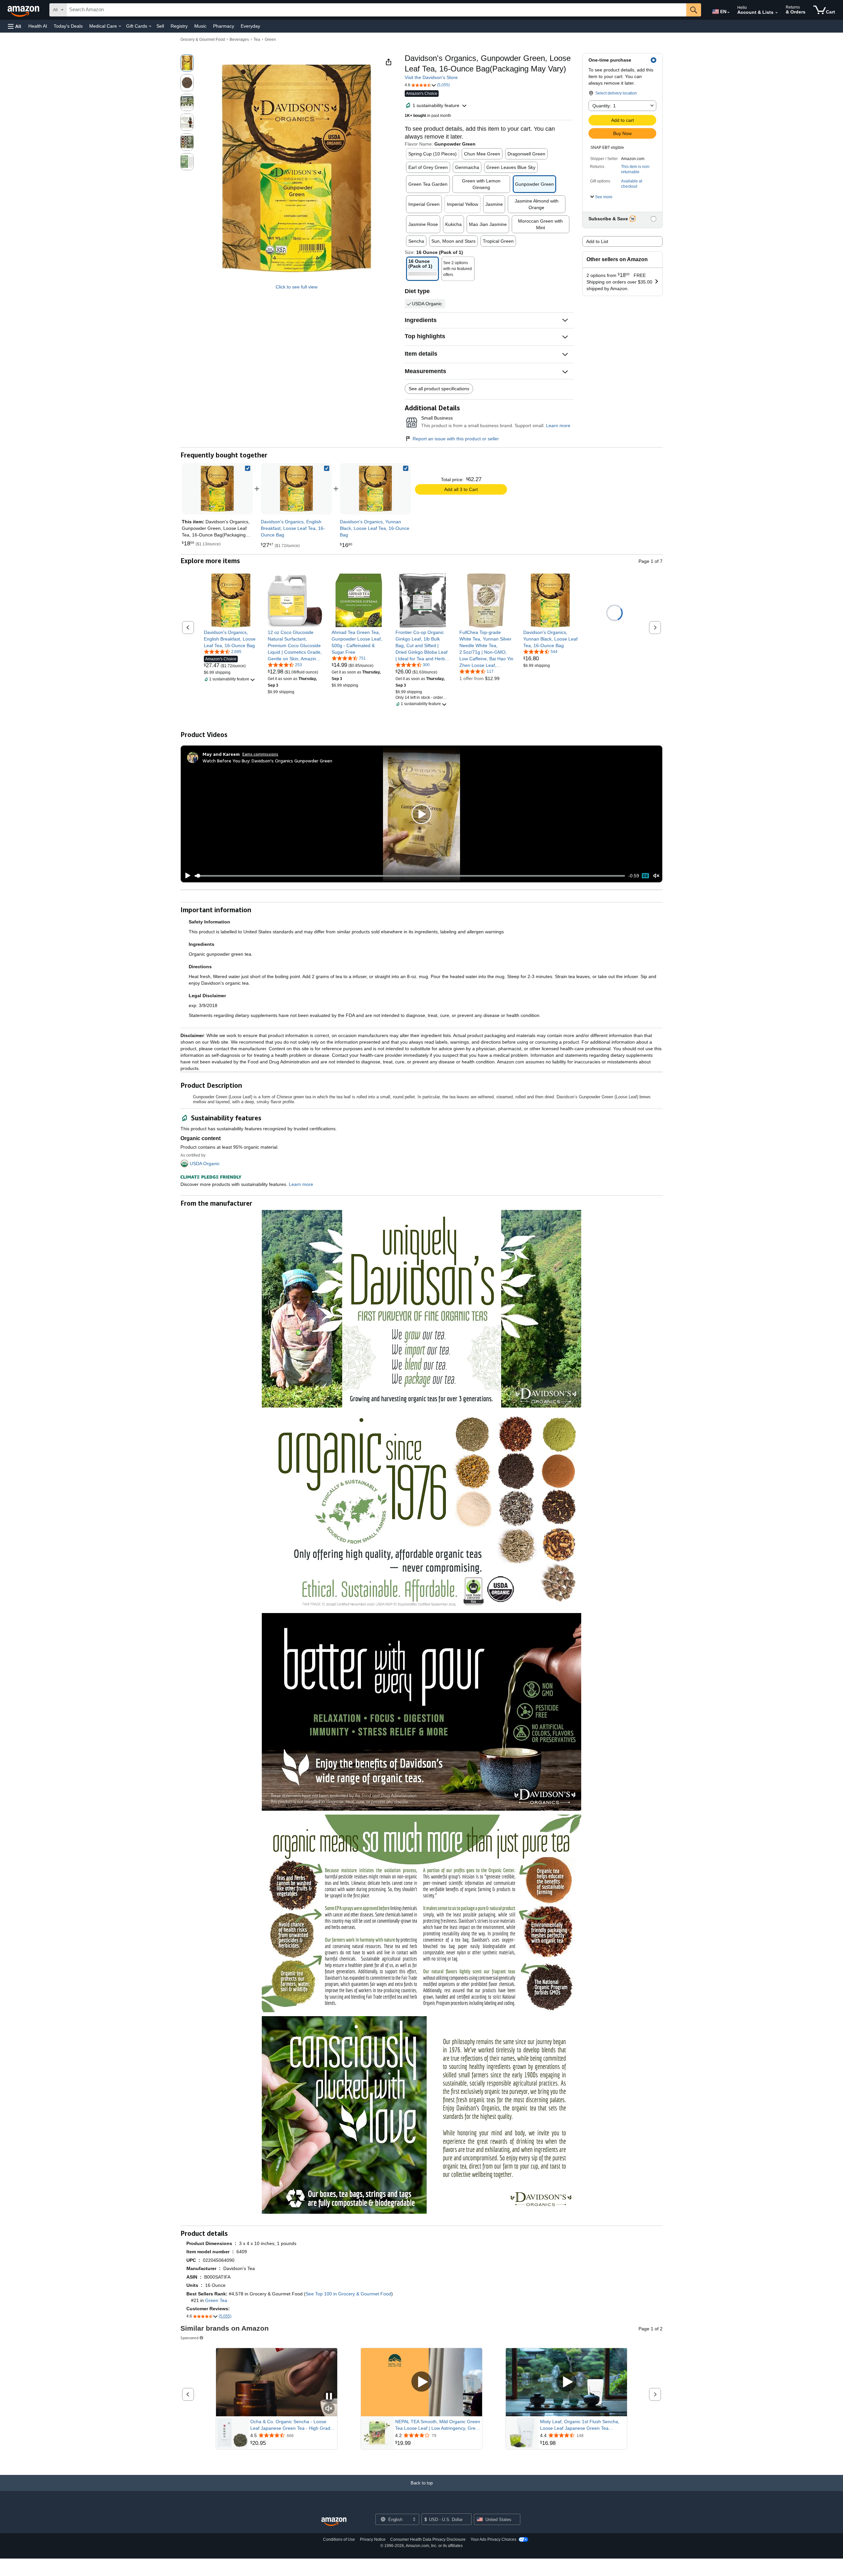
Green (270, 40)
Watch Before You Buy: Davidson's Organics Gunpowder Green (267, 761)
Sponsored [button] (190, 2338)
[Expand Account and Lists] (776, 13)
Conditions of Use (339, 2539)
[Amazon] (24, 10)
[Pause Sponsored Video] (329, 2397)
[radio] (187, 63)
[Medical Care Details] (120, 26)
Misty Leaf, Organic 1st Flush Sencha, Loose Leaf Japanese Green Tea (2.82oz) (580, 2425)
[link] (296, 489)
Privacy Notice (373, 2539)
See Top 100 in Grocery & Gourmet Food (348, 2294)
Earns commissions (260, 754)
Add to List (597, 241)
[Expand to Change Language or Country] (728, 13)
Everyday (250, 26)
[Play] (186, 876)
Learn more (558, 425)
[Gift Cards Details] (150, 26)
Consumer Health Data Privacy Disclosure (428, 2539)
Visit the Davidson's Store (431, 77)
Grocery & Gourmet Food (203, 40)
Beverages (239, 40)
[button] (14, 26)
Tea (257, 40)
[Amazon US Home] (334, 2522)
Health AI (38, 26)
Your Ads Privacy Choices (493, 2539)
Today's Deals (68, 26)
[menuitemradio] (645, 876)
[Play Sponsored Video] (421, 2382)
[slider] (410, 876)
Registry (179, 26)
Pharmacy (224, 26)
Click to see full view (297, 287)
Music (200, 26)
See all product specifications (439, 389)
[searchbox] (376, 10)
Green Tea (216, 2300)
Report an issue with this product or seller (456, 439)
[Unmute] (656, 876)
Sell (160, 26)
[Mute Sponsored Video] (329, 2409)
